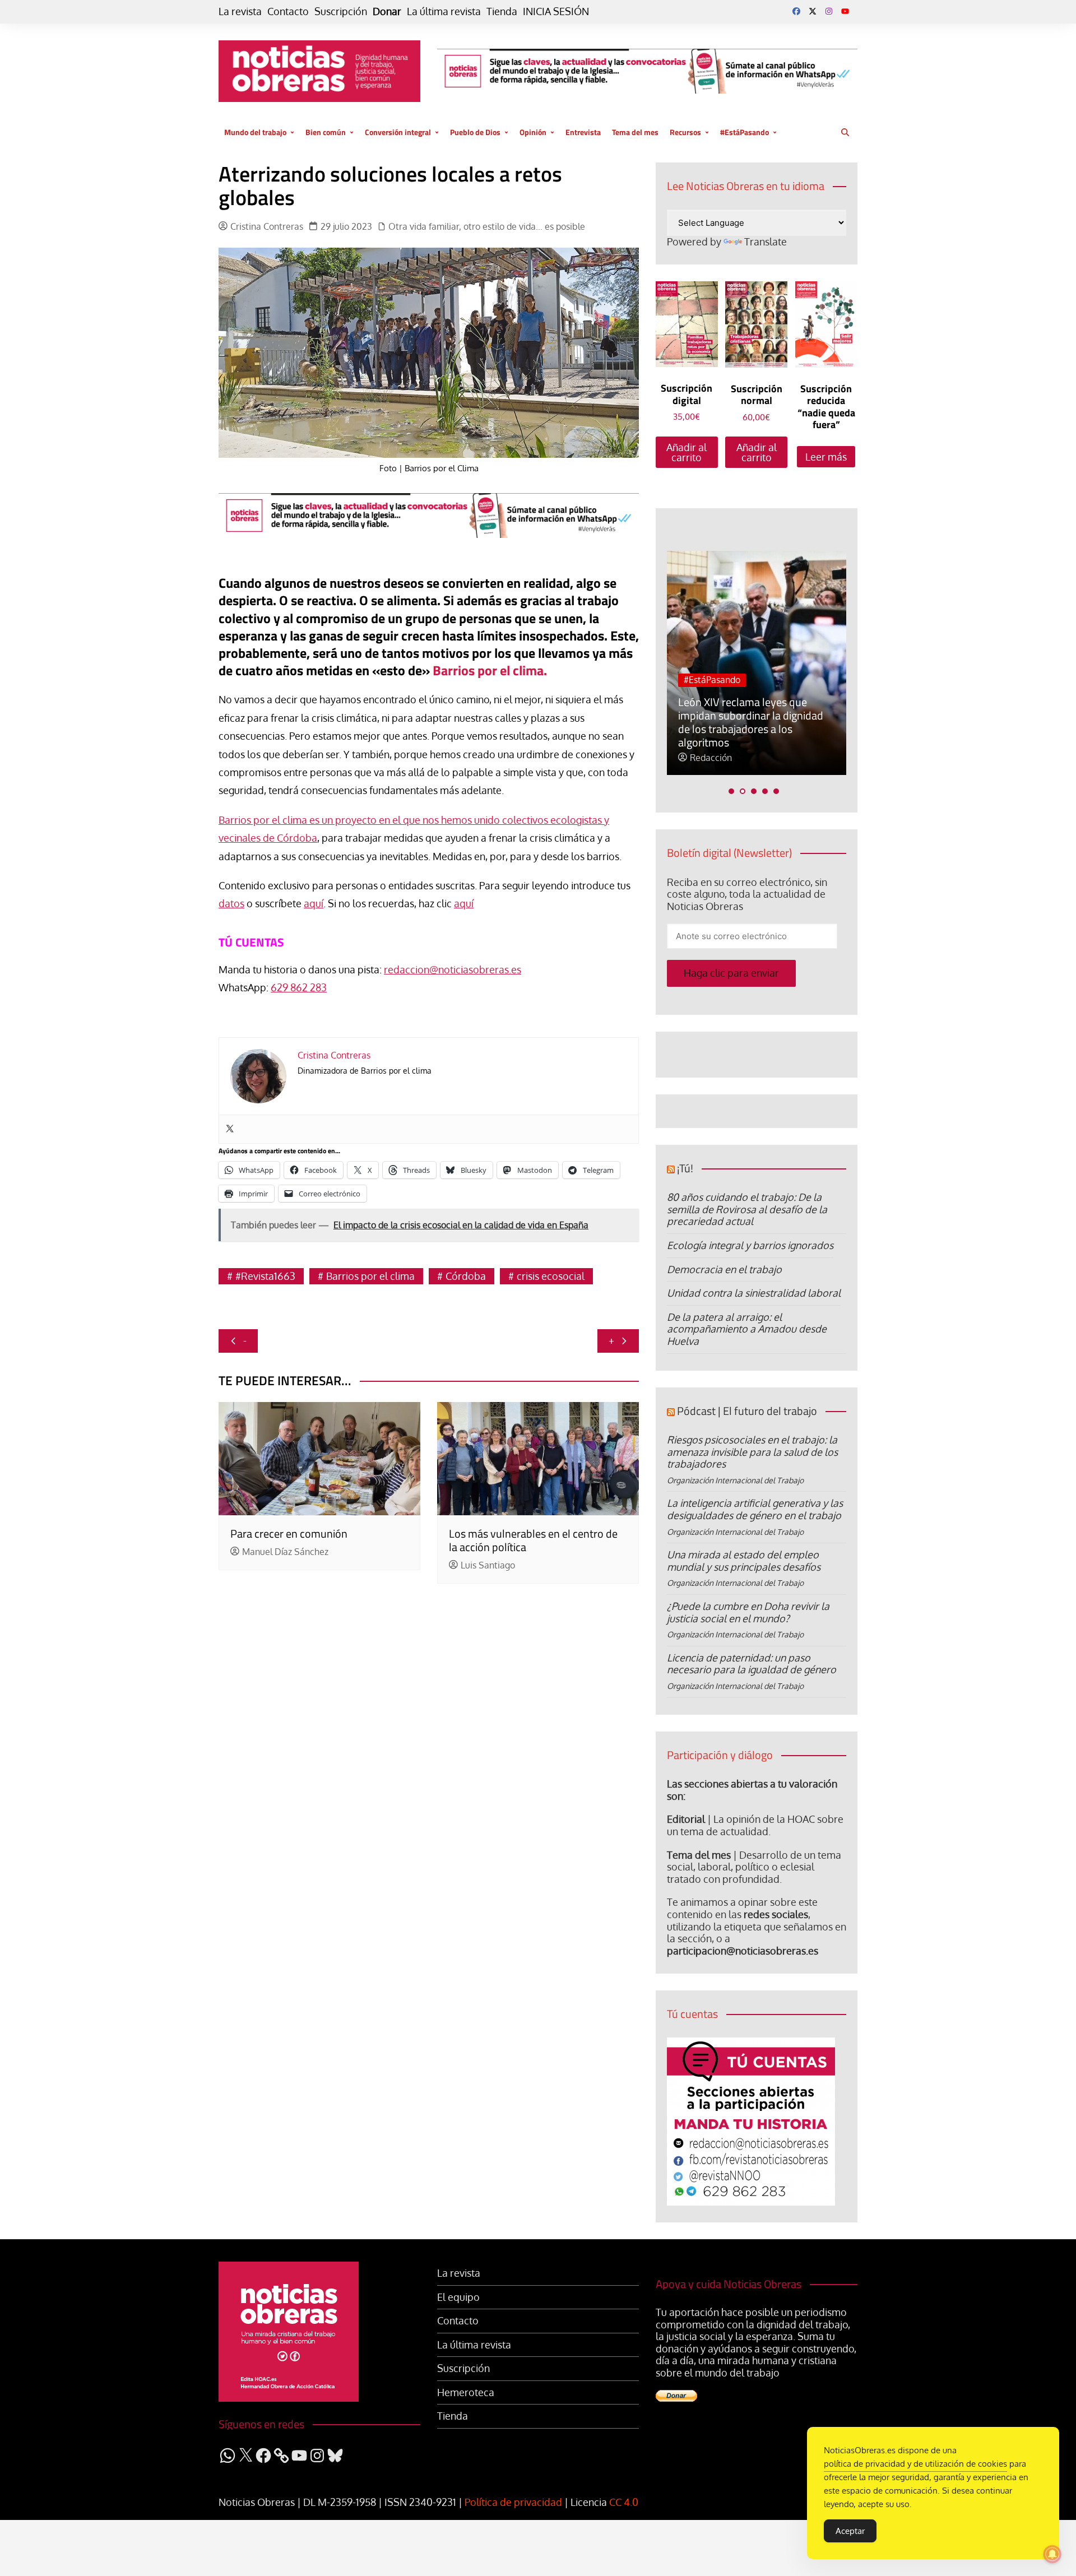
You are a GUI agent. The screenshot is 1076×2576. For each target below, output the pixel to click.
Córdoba (466, 1276)
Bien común (326, 132)
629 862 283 (299, 987)
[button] (731, 791)
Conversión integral (398, 132)
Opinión (533, 132)
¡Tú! (685, 1168)
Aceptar (850, 2531)
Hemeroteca (466, 2392)
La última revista (444, 11)
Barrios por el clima (370, 1276)
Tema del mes (635, 132)
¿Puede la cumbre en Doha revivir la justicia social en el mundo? (748, 1612)
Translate (766, 242)
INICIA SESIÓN (556, 11)
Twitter (813, 11)
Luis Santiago (488, 1565)
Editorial (686, 1819)
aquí (314, 903)
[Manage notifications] (1052, 2554)
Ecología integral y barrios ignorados (750, 1245)
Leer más (826, 457)
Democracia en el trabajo (724, 1269)
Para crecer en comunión (289, 1533)
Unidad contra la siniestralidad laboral (754, 1293)
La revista (240, 11)
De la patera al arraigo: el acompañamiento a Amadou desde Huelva (747, 1329)
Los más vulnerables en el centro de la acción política (533, 1540)
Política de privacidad (513, 2502)
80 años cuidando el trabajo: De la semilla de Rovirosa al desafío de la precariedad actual (747, 1209)
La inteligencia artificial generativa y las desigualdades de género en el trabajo (755, 1509)
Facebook (796, 11)
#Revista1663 (265, 1276)
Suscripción (341, 11)
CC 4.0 (624, 2502)
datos (231, 903)
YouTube (845, 11)
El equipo (458, 2297)
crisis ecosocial (551, 1276)
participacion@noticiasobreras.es (743, 1951)
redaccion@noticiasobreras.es (453, 969)
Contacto (288, 11)
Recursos (685, 132)
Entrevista (583, 132)
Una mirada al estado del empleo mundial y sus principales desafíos (744, 1561)
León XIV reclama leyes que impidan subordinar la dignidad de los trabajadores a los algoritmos (751, 722)
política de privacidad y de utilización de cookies (915, 2464)
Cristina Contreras (267, 227)
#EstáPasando (745, 132)
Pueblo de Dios (475, 132)
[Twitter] (230, 1129)
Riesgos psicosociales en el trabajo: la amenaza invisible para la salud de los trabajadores (752, 1452)
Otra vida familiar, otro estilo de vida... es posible (487, 227)
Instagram (829, 11)
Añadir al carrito (687, 452)
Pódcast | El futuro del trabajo (747, 1411)
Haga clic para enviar (731, 973)
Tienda (502, 11)
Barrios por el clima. (490, 670)
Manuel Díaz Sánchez (285, 1552)
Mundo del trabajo (255, 132)
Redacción (711, 758)
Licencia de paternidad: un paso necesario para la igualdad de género (752, 1664)
